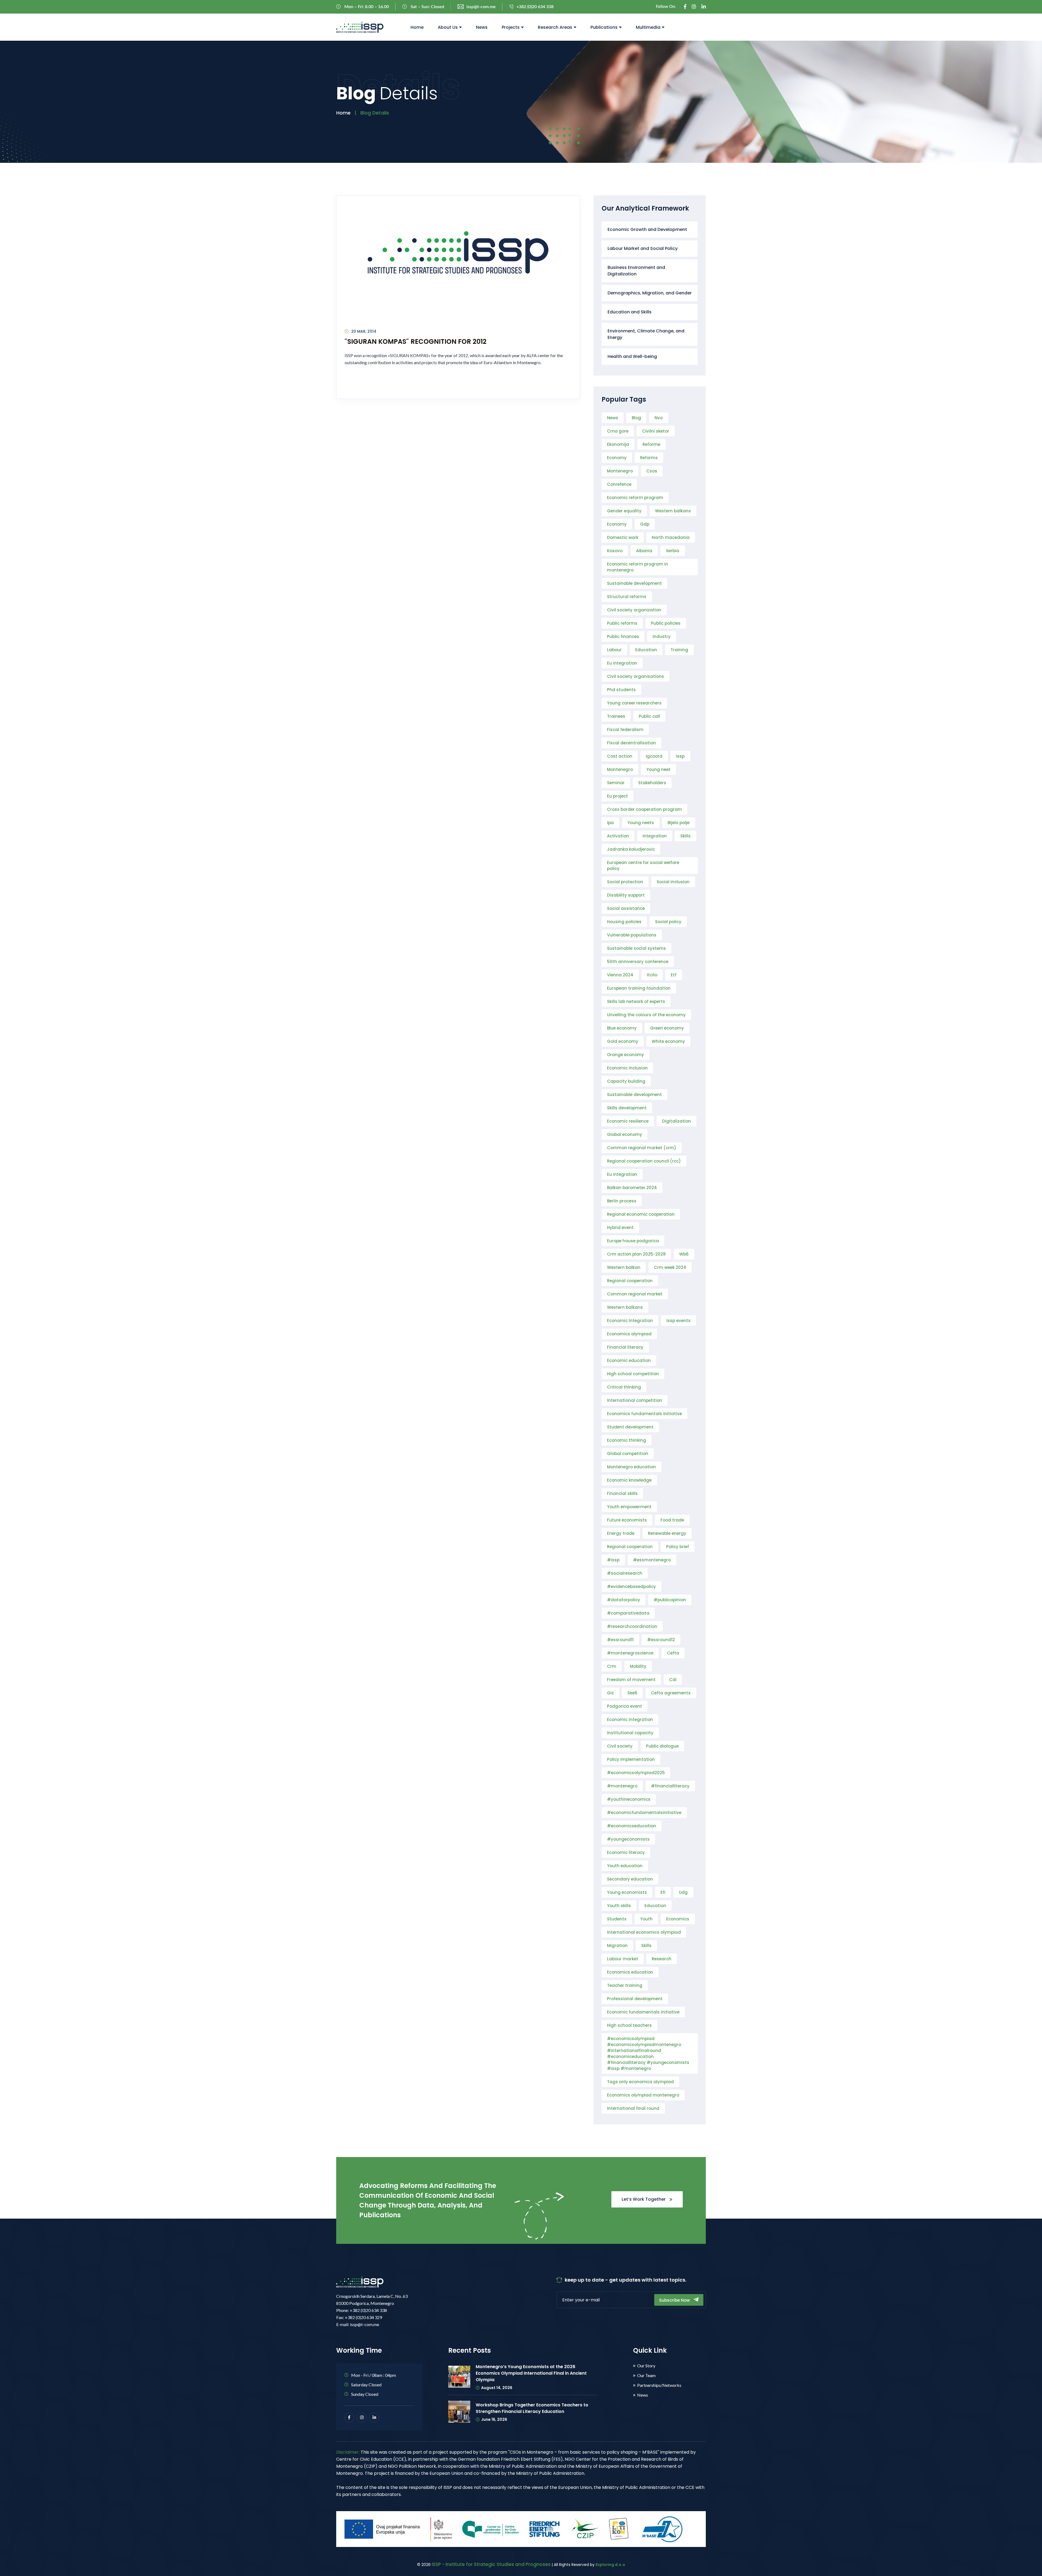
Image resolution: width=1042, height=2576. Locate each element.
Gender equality (624, 511)
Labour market (623, 1959)
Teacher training (625, 1985)
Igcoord (654, 756)
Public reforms (622, 623)
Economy (617, 458)
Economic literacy (626, 1852)
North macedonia (671, 537)
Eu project (617, 796)
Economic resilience (628, 1121)
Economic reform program (635, 498)
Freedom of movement (631, 1680)
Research (662, 1959)
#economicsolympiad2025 (636, 1773)
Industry (662, 636)
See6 (632, 1693)
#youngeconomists (628, 1839)
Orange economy (625, 1055)
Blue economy (622, 1028)
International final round (633, 2108)
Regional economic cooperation (641, 1214)
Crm (612, 1666)
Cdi (673, 1680)
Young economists (627, 1892)
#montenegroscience (630, 1653)
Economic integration (630, 1321)
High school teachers (629, 2025)
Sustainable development (634, 583)
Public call (649, 716)
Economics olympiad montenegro (643, 2095)
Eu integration (622, 663)
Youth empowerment (629, 1507)
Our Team (646, 2375)
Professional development (635, 1999)
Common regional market (635, 1294)
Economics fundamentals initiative (644, 1414)
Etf (674, 975)
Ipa (610, 823)
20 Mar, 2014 (364, 331)
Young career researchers (634, 703)
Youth (646, 1919)
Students (617, 1919)
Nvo (659, 418)
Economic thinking (627, 1440)
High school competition (633, 1374)
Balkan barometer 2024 (632, 1188)
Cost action (620, 756)
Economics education (630, 1972)
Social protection (625, 882)
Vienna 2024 (620, 975)
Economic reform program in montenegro (638, 567)
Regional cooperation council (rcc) (644, 1161)
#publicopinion (670, 1600)
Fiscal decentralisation (631, 743)
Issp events (679, 1321)
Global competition (628, 1454)
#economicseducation (632, 1826)
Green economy (667, 1028)
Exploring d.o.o (610, 2565)
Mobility (638, 1666)
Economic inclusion (627, 1068)
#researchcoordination (632, 1626)
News (482, 27)
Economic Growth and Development (647, 229)
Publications (604, 27)
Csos (652, 471)
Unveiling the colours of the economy (646, 1015)
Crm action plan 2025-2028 (636, 1254)
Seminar (616, 783)
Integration (655, 836)
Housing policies (624, 922)
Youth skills (619, 1906)
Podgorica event (625, 1706)
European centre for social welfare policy (643, 865)
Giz (610, 1693)
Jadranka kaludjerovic (631, 849)
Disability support (626, 895)
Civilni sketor (656, 431)
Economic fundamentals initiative (643, 2012)
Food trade (672, 1520)
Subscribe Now (675, 2300)
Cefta (673, 1653)
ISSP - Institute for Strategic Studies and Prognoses (491, 2564)
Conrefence (619, 484)
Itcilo (652, 975)
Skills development (627, 1108)
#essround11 (620, 1640)
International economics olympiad (644, 1932)
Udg (683, 1892)
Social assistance (626, 908)
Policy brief (678, 1547)
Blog (636, 418)
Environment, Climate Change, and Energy (646, 334)
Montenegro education (631, 1467)
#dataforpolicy (624, 1600)
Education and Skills (630, 312)
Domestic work (623, 537)
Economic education (629, 1360)
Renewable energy (667, 1533)
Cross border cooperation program (644, 809)
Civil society (620, 1746)
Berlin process (622, 1201)
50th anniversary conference (638, 962)
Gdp (645, 524)
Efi (663, 1892)
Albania (644, 551)
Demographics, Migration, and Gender (650, 293)
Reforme (651, 444)
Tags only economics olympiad (640, 2082)
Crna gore (618, 431)
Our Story (646, 2366)
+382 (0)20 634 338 (535, 7)
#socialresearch (625, 1573)
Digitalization (676, 1121)
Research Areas (555, 27)
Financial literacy (625, 1347)
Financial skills (622, 1493)
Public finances (623, 636)
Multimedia (648, 27)
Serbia (673, 551)
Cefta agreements (671, 1693)
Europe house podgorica (633, 1241)
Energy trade (621, 1533)
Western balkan (624, 1267)
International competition (635, 1400)
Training (679, 650)
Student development (630, 1427)
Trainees (616, 716)
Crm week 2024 (670, 1267)
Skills (685, 836)
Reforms (649, 458)
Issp (680, 756)
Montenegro (620, 471)
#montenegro (622, 1786)
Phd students (621, 690)
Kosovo (615, 551)
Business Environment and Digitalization (636, 271)
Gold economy (623, 1041)
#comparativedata (628, 1613)
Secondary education (630, 1879)
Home (417, 27)
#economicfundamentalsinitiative (644, 1813)
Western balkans (673, 511)
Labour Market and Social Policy (643, 248)
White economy (668, 1041)
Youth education (625, 1866)
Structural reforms (627, 597)
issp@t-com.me (481, 7)
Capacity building (626, 1081)
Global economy (625, 1134)
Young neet (658, 769)
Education (646, 650)
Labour (614, 650)
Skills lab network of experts (636, 1001)
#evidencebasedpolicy (631, 1586)
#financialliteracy (670, 1786)
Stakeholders (652, 783)
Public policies (666, 623)
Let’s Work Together (644, 2199)
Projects (511, 27)
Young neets (641, 823)
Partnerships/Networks (659, 2385)
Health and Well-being (632, 356)
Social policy (668, 922)
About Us (448, 27)
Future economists (627, 1520)
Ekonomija (618, 444)
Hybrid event (620, 1227)
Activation (618, 836)
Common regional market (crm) (642, 1148)
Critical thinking (624, 1387)
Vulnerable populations (632, 935)
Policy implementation (631, 1759)
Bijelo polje (679, 823)
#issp (613, 1560)
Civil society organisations (636, 676)
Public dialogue (662, 1746)
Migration (617, 1946)
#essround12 (661, 1640)
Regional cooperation (630, 1281)
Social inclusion (673, 882)
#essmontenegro (652, 1560)
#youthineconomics (629, 1799)
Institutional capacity (630, 1733)
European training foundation (639, 988)
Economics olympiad (629, 1334)
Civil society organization (634, 610)
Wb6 (684, 1254)
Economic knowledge (629, 1480)
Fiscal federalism (625, 730)
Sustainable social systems (636, 948)
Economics (678, 1919)
